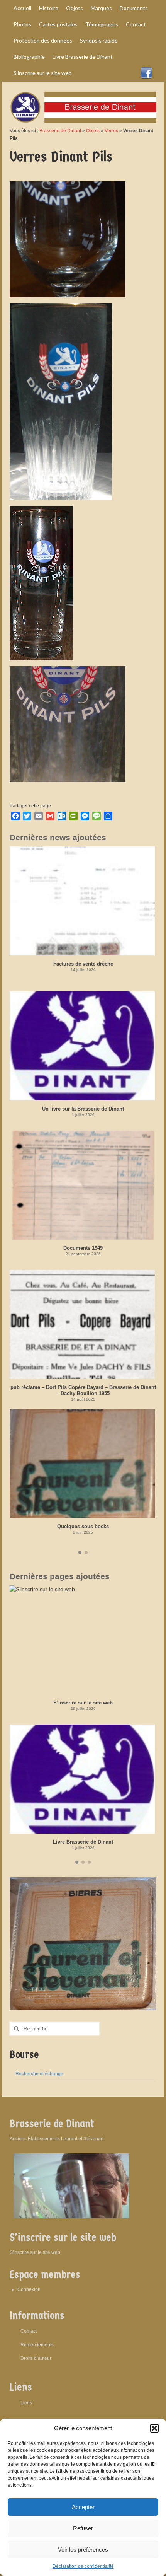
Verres (111, 131)
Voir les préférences (83, 2550)
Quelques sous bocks (83, 1526)
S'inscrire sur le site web (35, 2252)
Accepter (83, 2507)
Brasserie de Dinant (60, 131)
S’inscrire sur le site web (83, 1703)
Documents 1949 (83, 1248)
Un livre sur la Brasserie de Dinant (83, 1109)
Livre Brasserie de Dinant (83, 1842)
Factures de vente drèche (83, 964)
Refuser (83, 2528)
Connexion (29, 2289)
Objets (93, 131)
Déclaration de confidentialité (83, 2566)
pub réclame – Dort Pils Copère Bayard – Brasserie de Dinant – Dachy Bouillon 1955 (83, 1390)
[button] (154, 2428)
